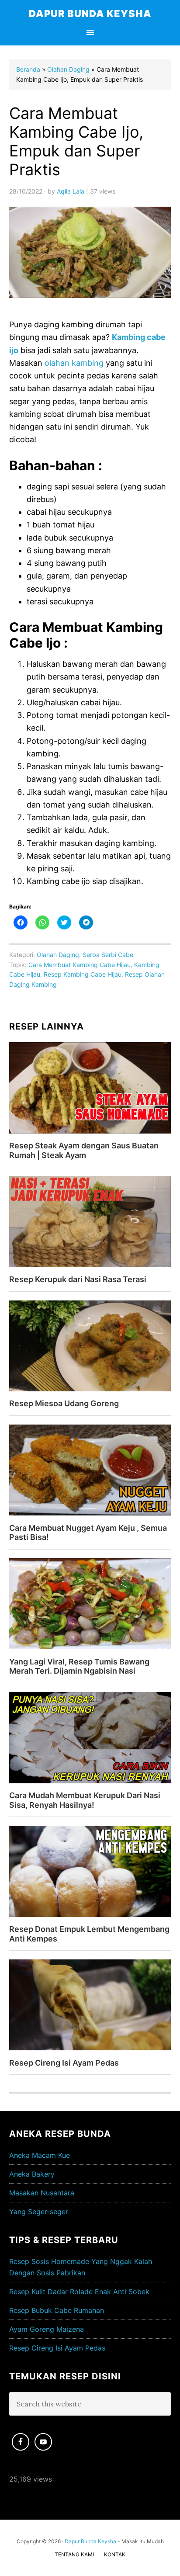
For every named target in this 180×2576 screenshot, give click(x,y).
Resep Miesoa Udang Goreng (64, 1403)
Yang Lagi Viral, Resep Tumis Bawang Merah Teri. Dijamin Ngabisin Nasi (79, 1666)
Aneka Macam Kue (40, 2155)
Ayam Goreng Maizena (47, 2329)
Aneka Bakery (32, 2174)
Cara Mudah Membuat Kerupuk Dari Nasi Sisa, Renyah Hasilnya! (85, 1800)
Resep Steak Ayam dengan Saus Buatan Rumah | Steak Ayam (84, 1150)
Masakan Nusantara (42, 2193)
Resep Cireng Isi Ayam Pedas (64, 2063)
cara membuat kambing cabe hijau (80, 965)
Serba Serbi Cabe (108, 955)
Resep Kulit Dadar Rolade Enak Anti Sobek (79, 2292)
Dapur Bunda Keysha (90, 14)
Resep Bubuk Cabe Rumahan (57, 2310)
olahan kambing (74, 363)
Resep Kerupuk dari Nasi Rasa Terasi (78, 1279)
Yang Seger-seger (39, 2212)
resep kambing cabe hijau (83, 974)
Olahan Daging (58, 955)
